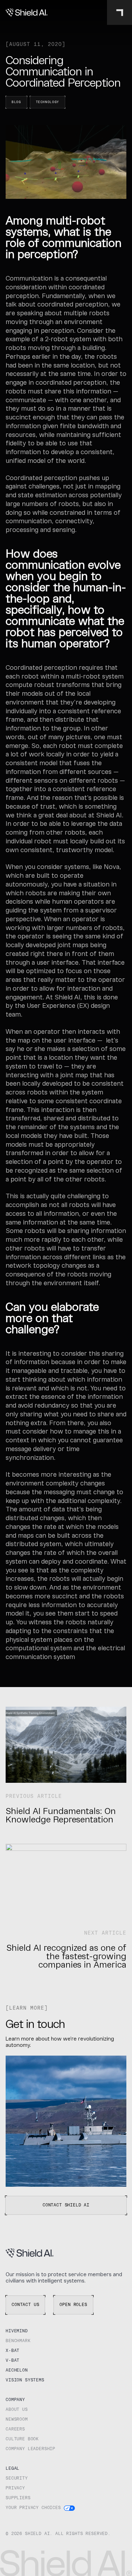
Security (17, 2479)
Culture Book (22, 2439)
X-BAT (12, 2351)
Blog (16, 102)
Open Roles (73, 2305)
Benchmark (18, 2341)
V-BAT (12, 2361)
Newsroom (17, 2420)
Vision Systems (25, 2380)
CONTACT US (25, 2305)
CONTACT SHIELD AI (66, 2205)
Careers (15, 2429)
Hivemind (17, 2331)
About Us (17, 2410)
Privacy (15, 2488)
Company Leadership (30, 2449)
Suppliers (18, 2498)
